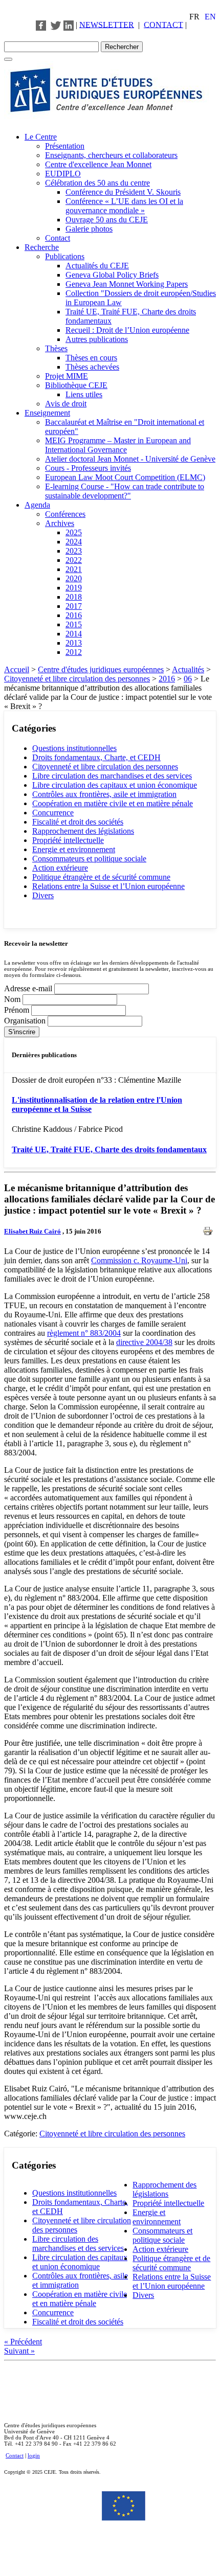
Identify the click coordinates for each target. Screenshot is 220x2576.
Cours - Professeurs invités (88, 468)
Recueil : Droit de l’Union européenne (127, 330)
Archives (60, 523)
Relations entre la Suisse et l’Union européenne (108, 886)
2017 (74, 606)
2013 (74, 643)
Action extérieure (60, 868)
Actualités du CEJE (97, 266)
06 (188, 679)
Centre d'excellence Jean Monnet (98, 164)
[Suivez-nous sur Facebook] (41, 24)
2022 (74, 560)
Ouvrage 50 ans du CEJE (107, 220)
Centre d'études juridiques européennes (101, 669)
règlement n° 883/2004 (84, 1333)
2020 (74, 578)
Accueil (17, 669)
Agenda (37, 505)
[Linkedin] (69, 24)
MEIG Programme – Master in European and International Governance (118, 445)
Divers (43, 895)
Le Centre (41, 137)
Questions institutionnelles (74, 748)
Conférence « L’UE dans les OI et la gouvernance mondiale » (124, 206)
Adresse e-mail (29, 988)
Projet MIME (67, 376)
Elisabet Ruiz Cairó (32, 1231)
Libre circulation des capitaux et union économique (115, 785)
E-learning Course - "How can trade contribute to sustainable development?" (125, 491)
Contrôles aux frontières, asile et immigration (104, 794)
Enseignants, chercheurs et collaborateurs (111, 155)
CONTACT (163, 24)
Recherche (42, 247)
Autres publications (97, 339)
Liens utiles (84, 394)
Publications (65, 256)
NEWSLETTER (107, 24)
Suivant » (19, 2351)
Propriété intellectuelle (68, 840)
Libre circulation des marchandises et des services (112, 776)
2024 (74, 542)
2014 (74, 634)
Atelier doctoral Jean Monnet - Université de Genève (130, 459)
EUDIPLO (63, 174)
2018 (74, 597)
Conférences (65, 514)
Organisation (26, 1021)
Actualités (188, 669)
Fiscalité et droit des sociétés (78, 822)
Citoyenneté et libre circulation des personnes (77, 679)
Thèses (56, 348)
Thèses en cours (91, 358)
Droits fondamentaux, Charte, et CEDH (96, 757)
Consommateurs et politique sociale (89, 859)
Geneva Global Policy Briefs (112, 275)
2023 (74, 551)
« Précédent (23, 2342)
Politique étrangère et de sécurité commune (101, 877)
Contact (58, 238)
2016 (74, 615)
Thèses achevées (92, 367)
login (34, 2455)
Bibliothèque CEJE (76, 385)
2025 (74, 532)
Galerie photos (89, 229)
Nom (13, 999)
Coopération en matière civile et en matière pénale (113, 803)
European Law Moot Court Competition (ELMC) (125, 477)
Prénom (18, 1010)
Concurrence (53, 813)
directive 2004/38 (144, 1342)
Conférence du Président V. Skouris (123, 192)
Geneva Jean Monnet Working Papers (127, 284)
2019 (74, 588)
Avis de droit (66, 404)
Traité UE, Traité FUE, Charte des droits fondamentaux (109, 1149)
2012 (74, 652)
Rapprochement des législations (83, 831)
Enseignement (47, 413)
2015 (74, 624)
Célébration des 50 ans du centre (97, 183)
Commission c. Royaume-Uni (139, 1260)
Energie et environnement (74, 849)
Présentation (65, 146)
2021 (74, 569)
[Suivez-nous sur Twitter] (56, 24)
